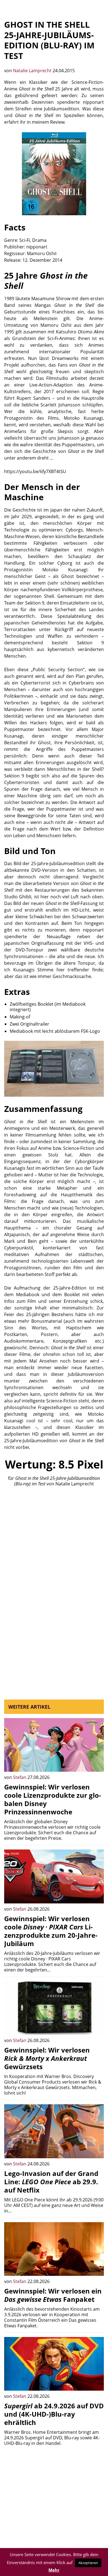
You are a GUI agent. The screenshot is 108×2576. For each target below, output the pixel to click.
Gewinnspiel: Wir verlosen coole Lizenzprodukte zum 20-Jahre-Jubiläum (51, 1931)
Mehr (54, 2570)
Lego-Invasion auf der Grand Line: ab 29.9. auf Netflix (51, 2182)
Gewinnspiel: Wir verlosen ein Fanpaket (53, 2295)
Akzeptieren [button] (88, 2563)
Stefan (20, 1777)
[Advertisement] (54, 1549)
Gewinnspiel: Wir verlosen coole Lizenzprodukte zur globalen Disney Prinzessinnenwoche (53, 1799)
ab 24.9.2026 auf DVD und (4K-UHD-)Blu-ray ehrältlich (54, 2414)
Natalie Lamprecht (33, 71)
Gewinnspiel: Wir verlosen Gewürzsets (47, 2058)
